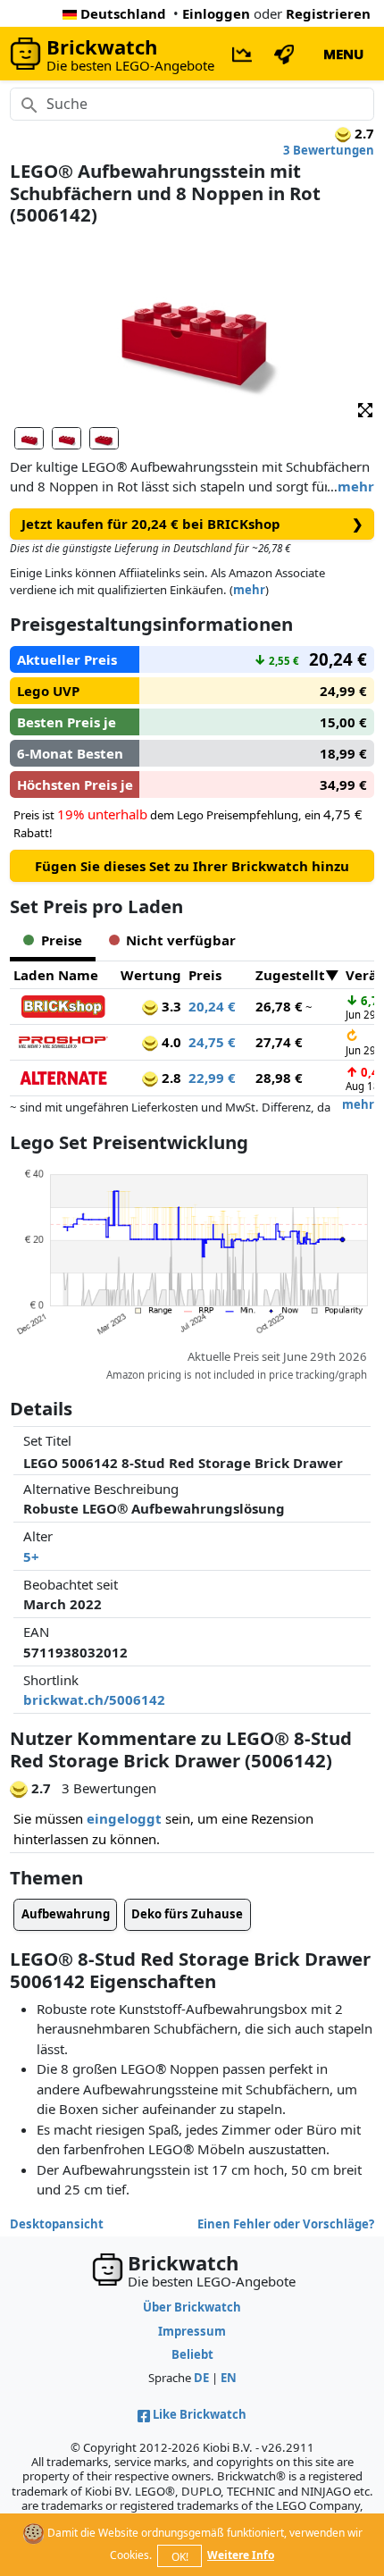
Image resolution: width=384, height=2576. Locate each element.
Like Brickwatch (200, 2414)
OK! (180, 2557)
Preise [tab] (62, 940)
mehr (356, 486)
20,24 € (212, 1006)
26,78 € (279, 1006)
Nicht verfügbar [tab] (181, 940)
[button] (365, 409)
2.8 (170, 1078)
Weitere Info (241, 2555)
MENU (343, 54)
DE (201, 2378)
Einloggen (216, 13)
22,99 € (212, 1078)
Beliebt (192, 2354)
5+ (31, 1557)
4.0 (170, 1042)
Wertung (151, 975)
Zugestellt (290, 975)
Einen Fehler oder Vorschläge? (286, 2224)
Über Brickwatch (192, 2307)
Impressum (192, 2331)
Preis (205, 975)
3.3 (170, 1006)
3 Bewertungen (329, 150)
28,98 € (279, 1078)
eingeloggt (124, 1818)
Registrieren (328, 13)
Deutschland (123, 13)
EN (229, 2378)
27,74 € (279, 1042)
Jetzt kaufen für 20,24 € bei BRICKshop (192, 524)
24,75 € (212, 1042)
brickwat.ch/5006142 (94, 1699)
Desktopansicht (57, 2224)
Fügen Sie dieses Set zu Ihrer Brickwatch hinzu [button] (192, 866)
